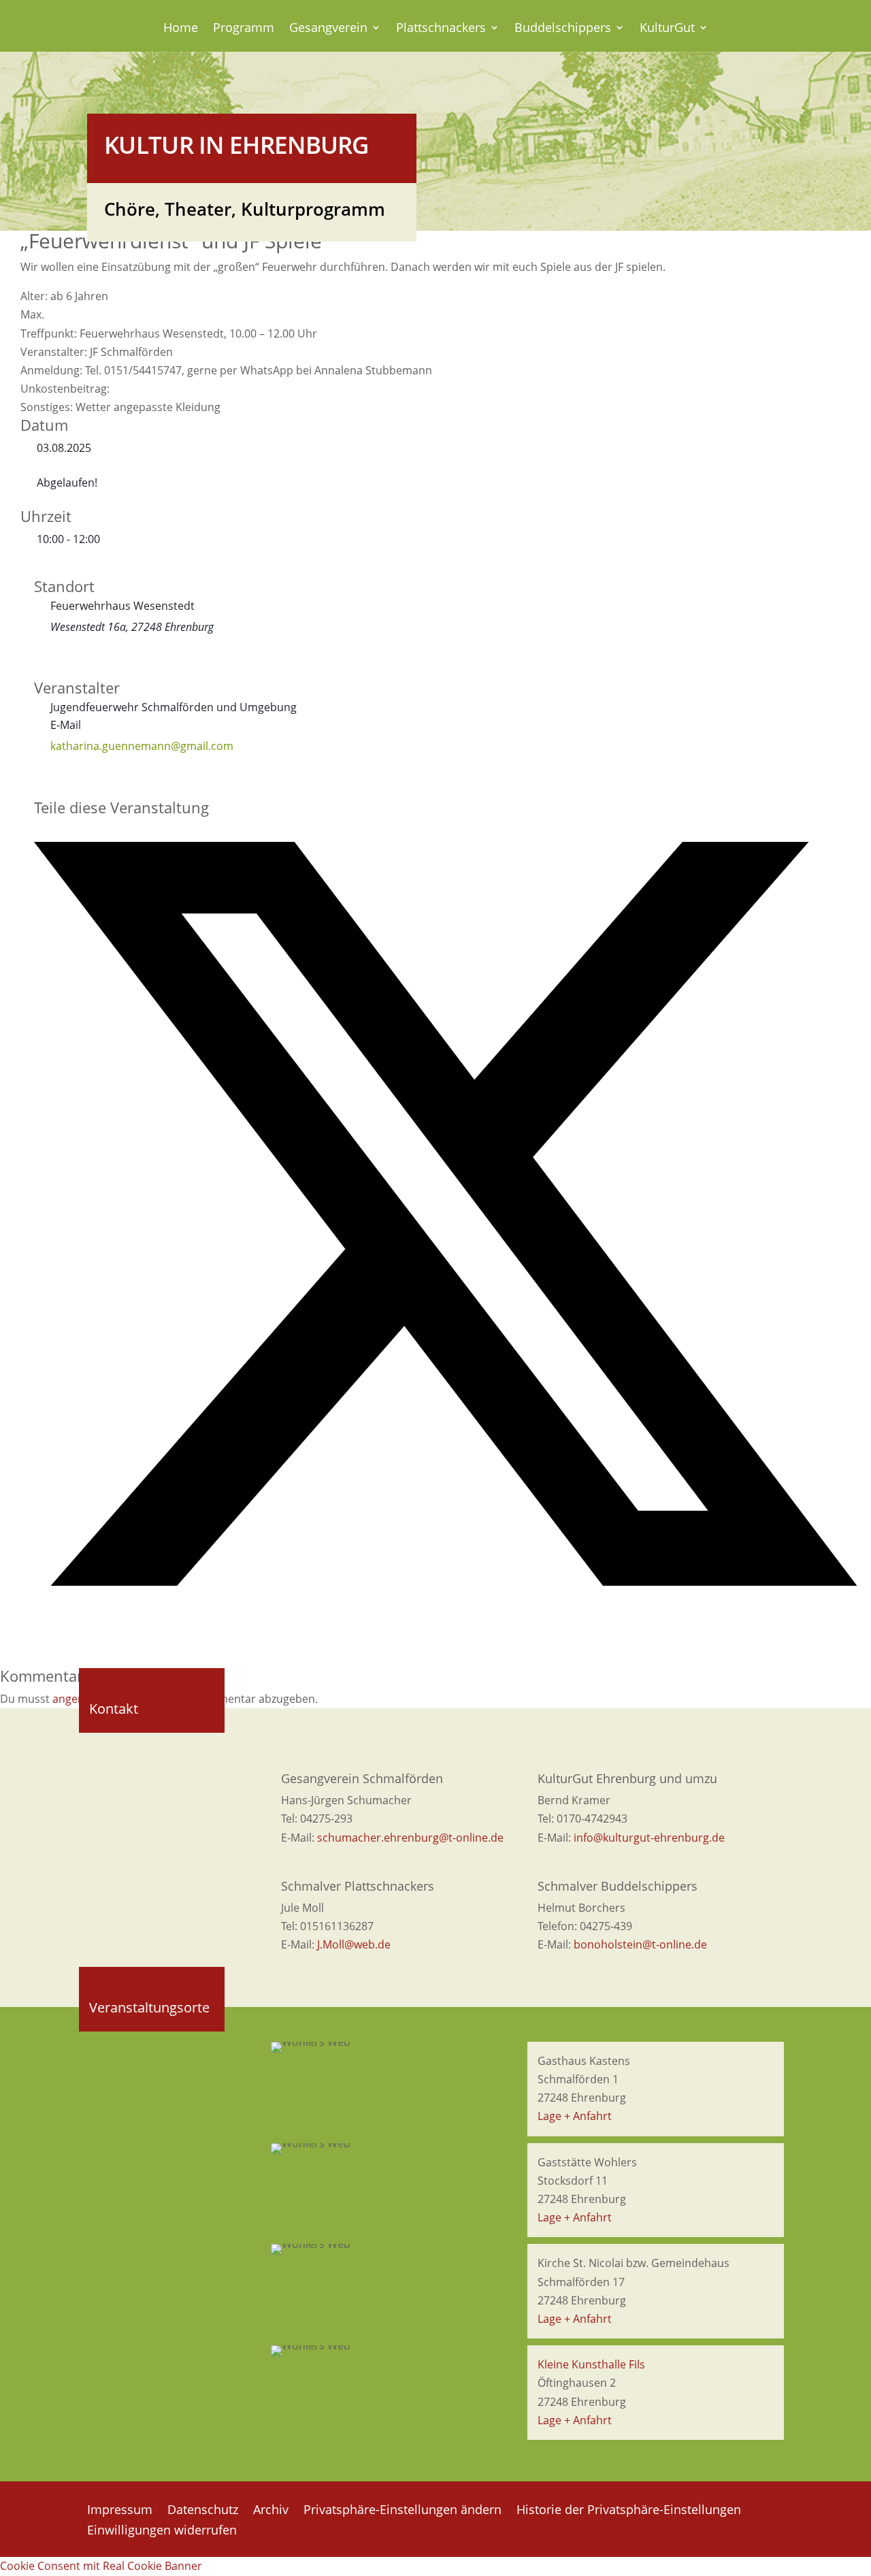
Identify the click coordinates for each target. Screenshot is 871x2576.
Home (181, 29)
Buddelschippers (563, 29)
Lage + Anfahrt (575, 2116)
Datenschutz (203, 2511)
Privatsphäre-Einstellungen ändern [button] (402, 2511)
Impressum (120, 2511)
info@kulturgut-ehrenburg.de (649, 1838)
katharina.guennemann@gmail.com (142, 746)
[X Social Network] (446, 1582)
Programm (244, 29)
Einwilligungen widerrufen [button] (162, 2531)
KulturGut (667, 29)
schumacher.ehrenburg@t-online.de (410, 1838)
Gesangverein (328, 29)
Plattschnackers (441, 29)
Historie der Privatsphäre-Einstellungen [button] (629, 2511)
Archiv (271, 2511)
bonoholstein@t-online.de (640, 1944)
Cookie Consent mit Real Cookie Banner (101, 2566)
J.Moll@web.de (354, 1944)
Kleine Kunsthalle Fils (591, 2364)
